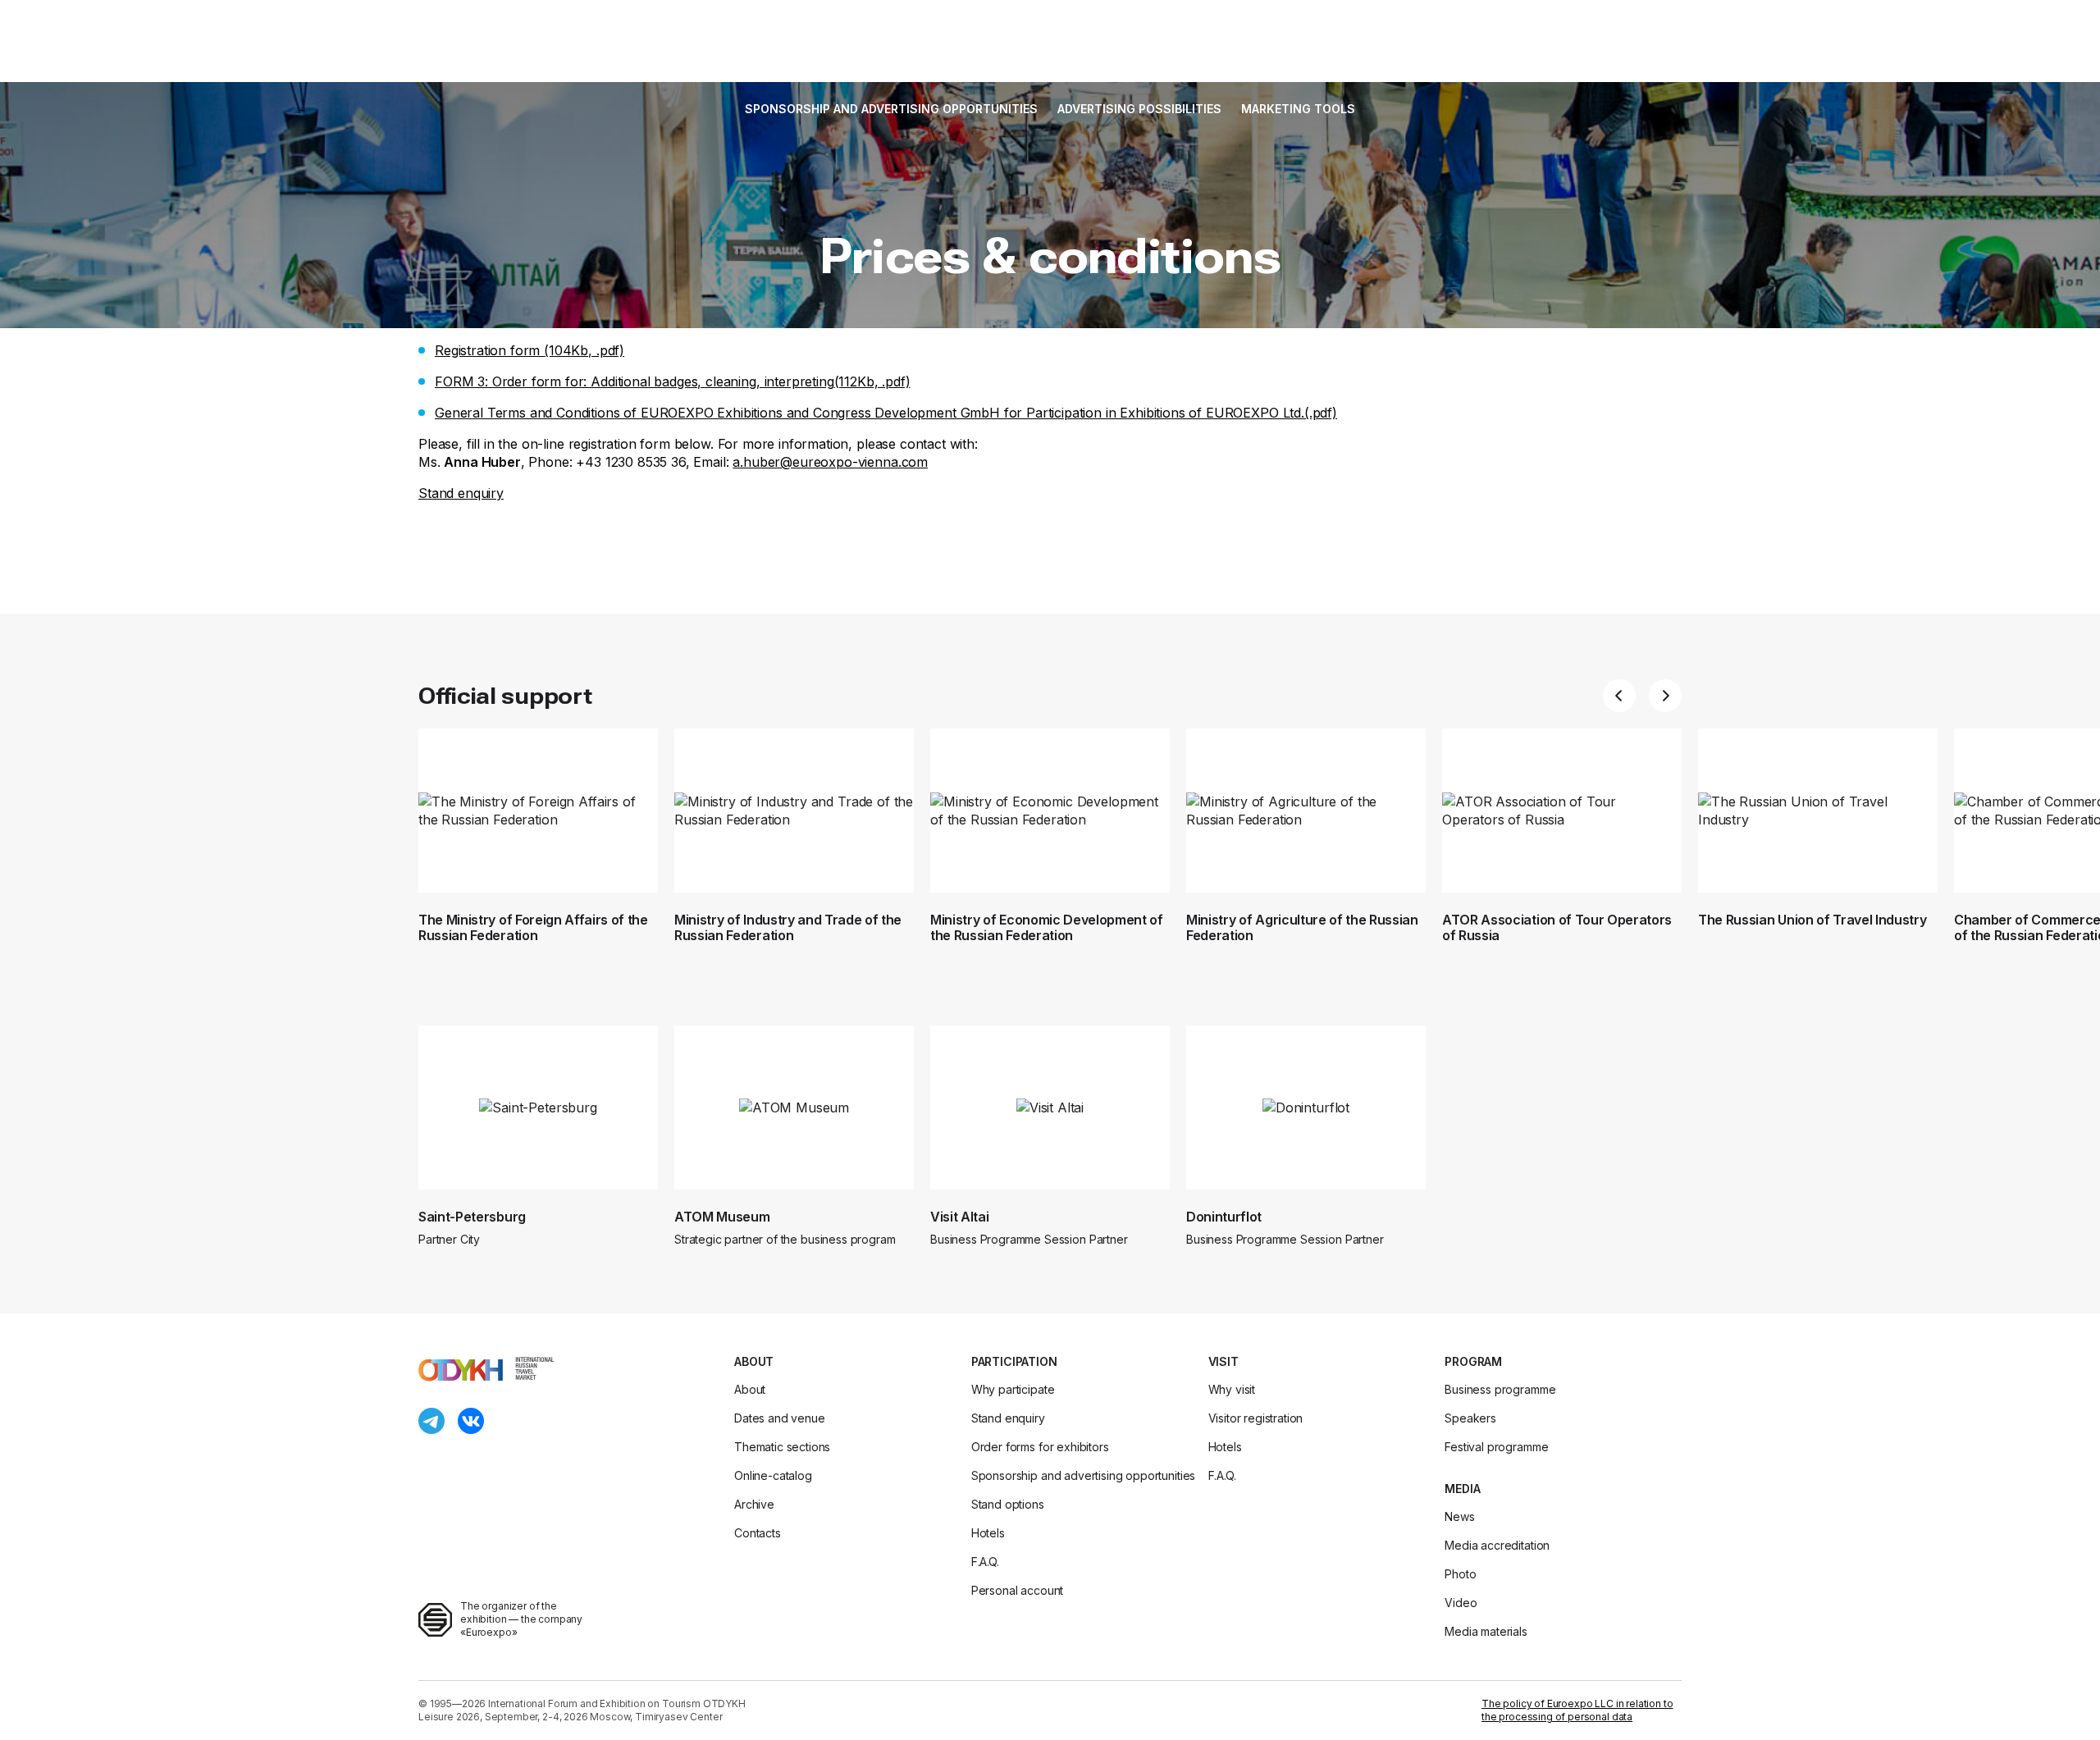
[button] (1619, 696)
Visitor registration (1256, 1418)
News (1459, 1516)
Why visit (1232, 1389)
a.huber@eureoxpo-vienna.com (830, 462)
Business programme (1500, 1389)
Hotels (988, 1533)
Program (1473, 1361)
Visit (1223, 1361)
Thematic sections (782, 1447)
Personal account (1017, 1590)
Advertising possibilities (1139, 109)
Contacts (758, 1533)
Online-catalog (773, 1475)
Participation (1014, 1361)
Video (1461, 1603)
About (754, 1361)
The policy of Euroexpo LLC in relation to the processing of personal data (1577, 1710)
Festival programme (1496, 1447)
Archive (754, 1504)
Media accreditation (1497, 1545)
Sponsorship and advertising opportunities (891, 109)
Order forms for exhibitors (1040, 1447)
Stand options (1008, 1504)
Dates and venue (780, 1418)
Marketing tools (1298, 109)
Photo (1460, 1574)
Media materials (1486, 1631)
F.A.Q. (985, 1562)
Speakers (1470, 1418)
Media (1462, 1489)
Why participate (1013, 1389)
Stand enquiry (461, 493)
